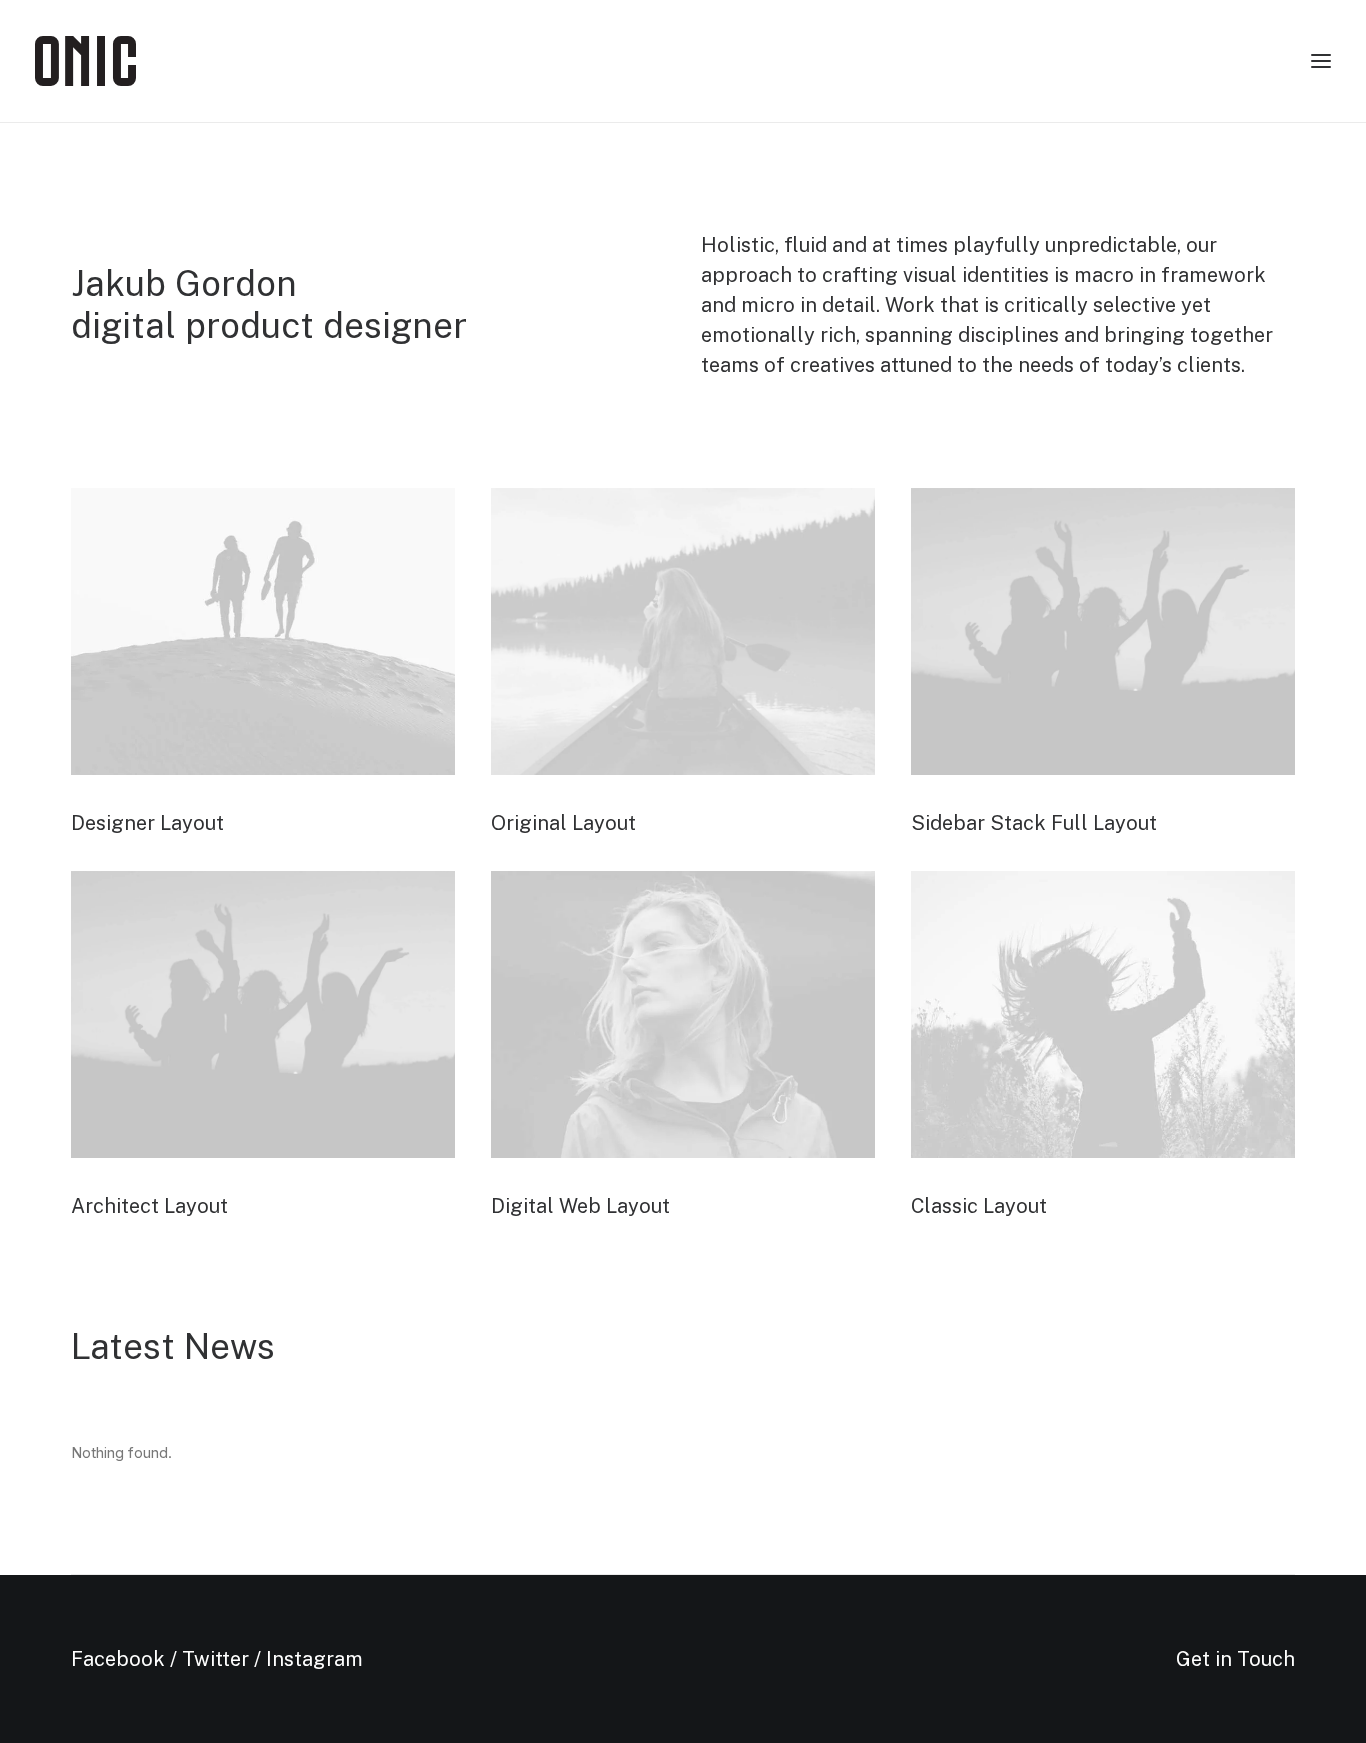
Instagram (314, 1659)
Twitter (215, 1659)
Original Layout (563, 823)
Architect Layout (149, 1206)
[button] (263, 631)
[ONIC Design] (85, 61)
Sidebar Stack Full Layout (1034, 823)
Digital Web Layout (580, 1206)
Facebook (118, 1659)
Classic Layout (979, 1206)
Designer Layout (147, 823)
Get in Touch (1235, 1659)
